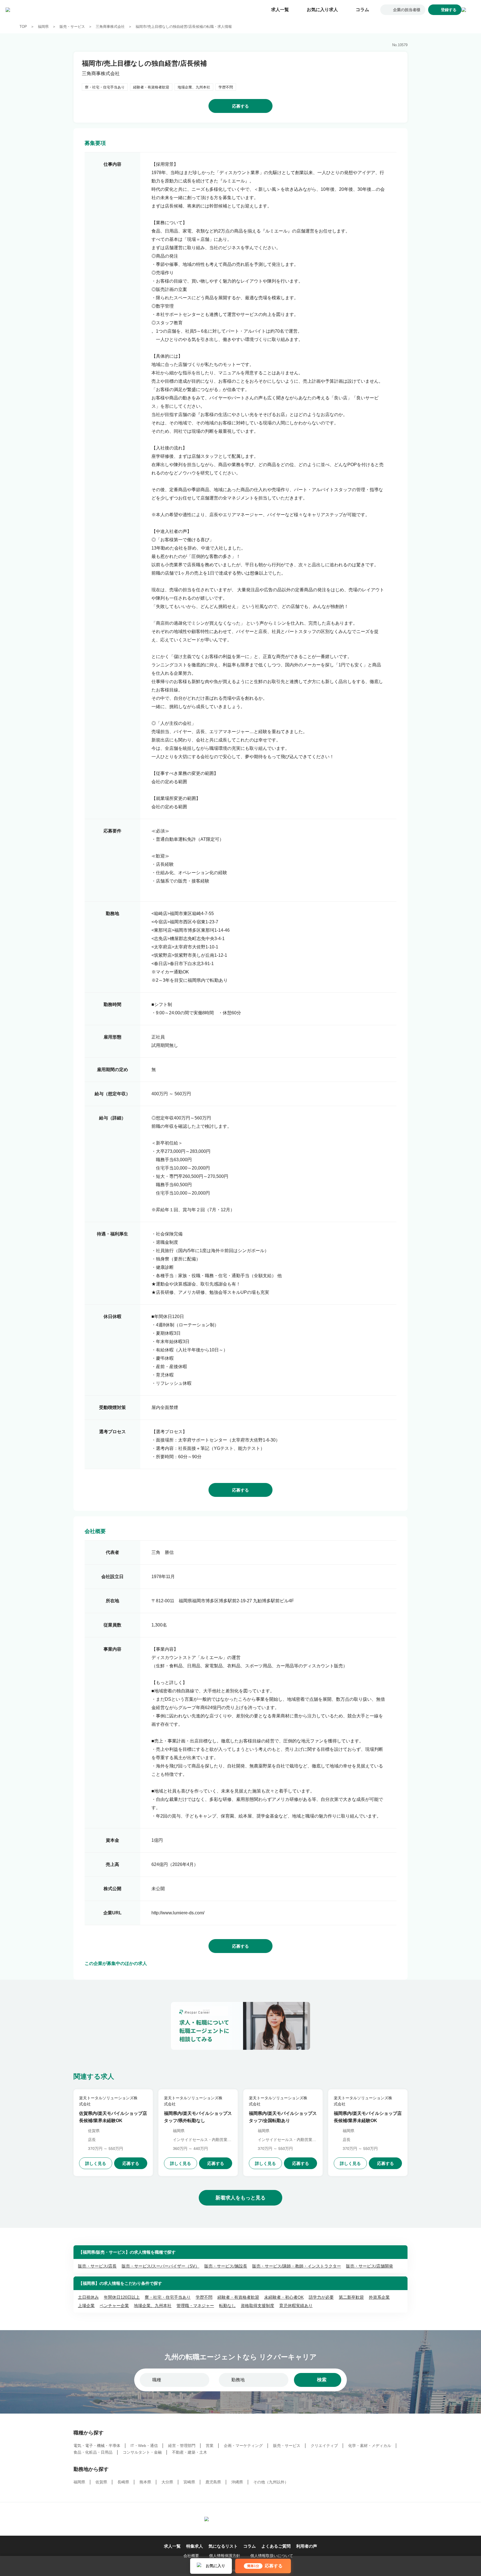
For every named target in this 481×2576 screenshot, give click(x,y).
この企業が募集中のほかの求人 (116, 1964)
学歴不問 (204, 2297)
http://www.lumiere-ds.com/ (178, 1913)
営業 (210, 2446)
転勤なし (227, 2306)
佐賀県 (101, 2482)
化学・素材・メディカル (370, 2446)
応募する (240, 106)
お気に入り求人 (322, 10)
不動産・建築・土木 (190, 2452)
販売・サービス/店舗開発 (370, 2266)
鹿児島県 (213, 2482)
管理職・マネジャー (195, 2306)
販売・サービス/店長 (97, 2266)
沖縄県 (237, 2482)
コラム (362, 10)
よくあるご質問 (276, 2546)
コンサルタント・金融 (142, 2452)
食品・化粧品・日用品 (93, 2452)
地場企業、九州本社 (153, 2306)
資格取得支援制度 (257, 2306)
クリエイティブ (324, 2446)
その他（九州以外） (271, 2482)
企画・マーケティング (243, 2446)
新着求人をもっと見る (240, 2198)
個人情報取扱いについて (272, 2556)
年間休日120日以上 (122, 2297)
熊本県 (145, 2482)
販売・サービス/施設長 (226, 2266)
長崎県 (123, 2482)
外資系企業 (379, 2297)
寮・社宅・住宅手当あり (168, 2297)
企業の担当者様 (407, 10)
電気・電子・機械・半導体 (97, 2446)
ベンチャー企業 (114, 2306)
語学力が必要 (321, 2297)
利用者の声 (307, 2546)
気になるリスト (223, 2546)
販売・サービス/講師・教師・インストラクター (297, 2266)
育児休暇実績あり (296, 2306)
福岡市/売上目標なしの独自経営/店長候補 (144, 63)
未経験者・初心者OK (284, 2297)
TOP (23, 27)
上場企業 (86, 2306)
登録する (449, 10)
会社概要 (191, 2556)
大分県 (167, 2482)
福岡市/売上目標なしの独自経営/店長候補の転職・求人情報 (184, 27)
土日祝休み (88, 2297)
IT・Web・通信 (144, 2446)
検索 (322, 2380)
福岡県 (43, 27)
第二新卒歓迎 (351, 2297)
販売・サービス (72, 27)
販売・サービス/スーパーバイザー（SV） (160, 2266)
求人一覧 (280, 10)
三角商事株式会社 (110, 27)
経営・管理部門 (182, 2446)
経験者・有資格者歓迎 (238, 2297)
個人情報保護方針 (225, 2556)
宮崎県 (189, 2482)
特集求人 (195, 2546)
